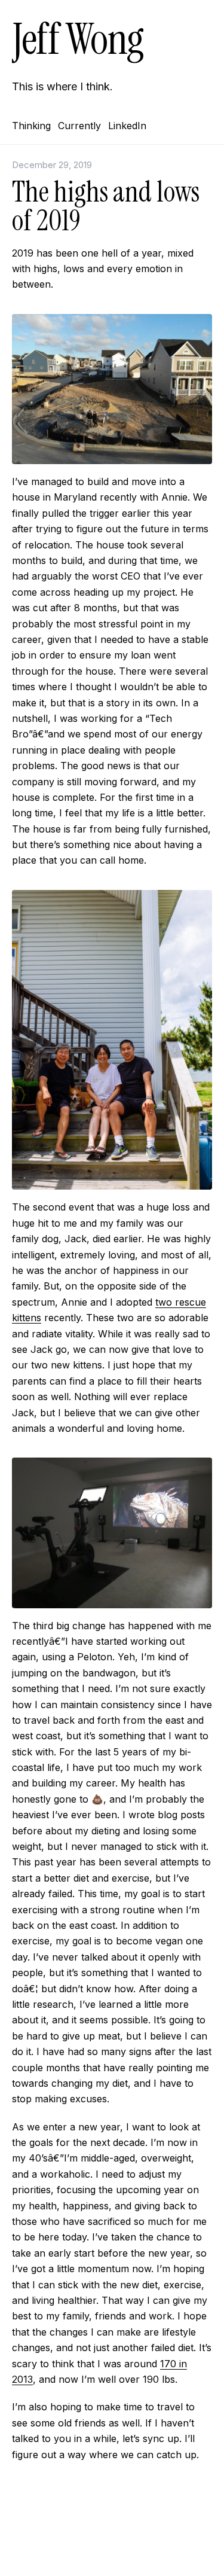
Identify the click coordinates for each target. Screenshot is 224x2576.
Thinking (31, 126)
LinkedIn (127, 126)
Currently (79, 126)
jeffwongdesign (112, 2549)
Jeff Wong (78, 39)
